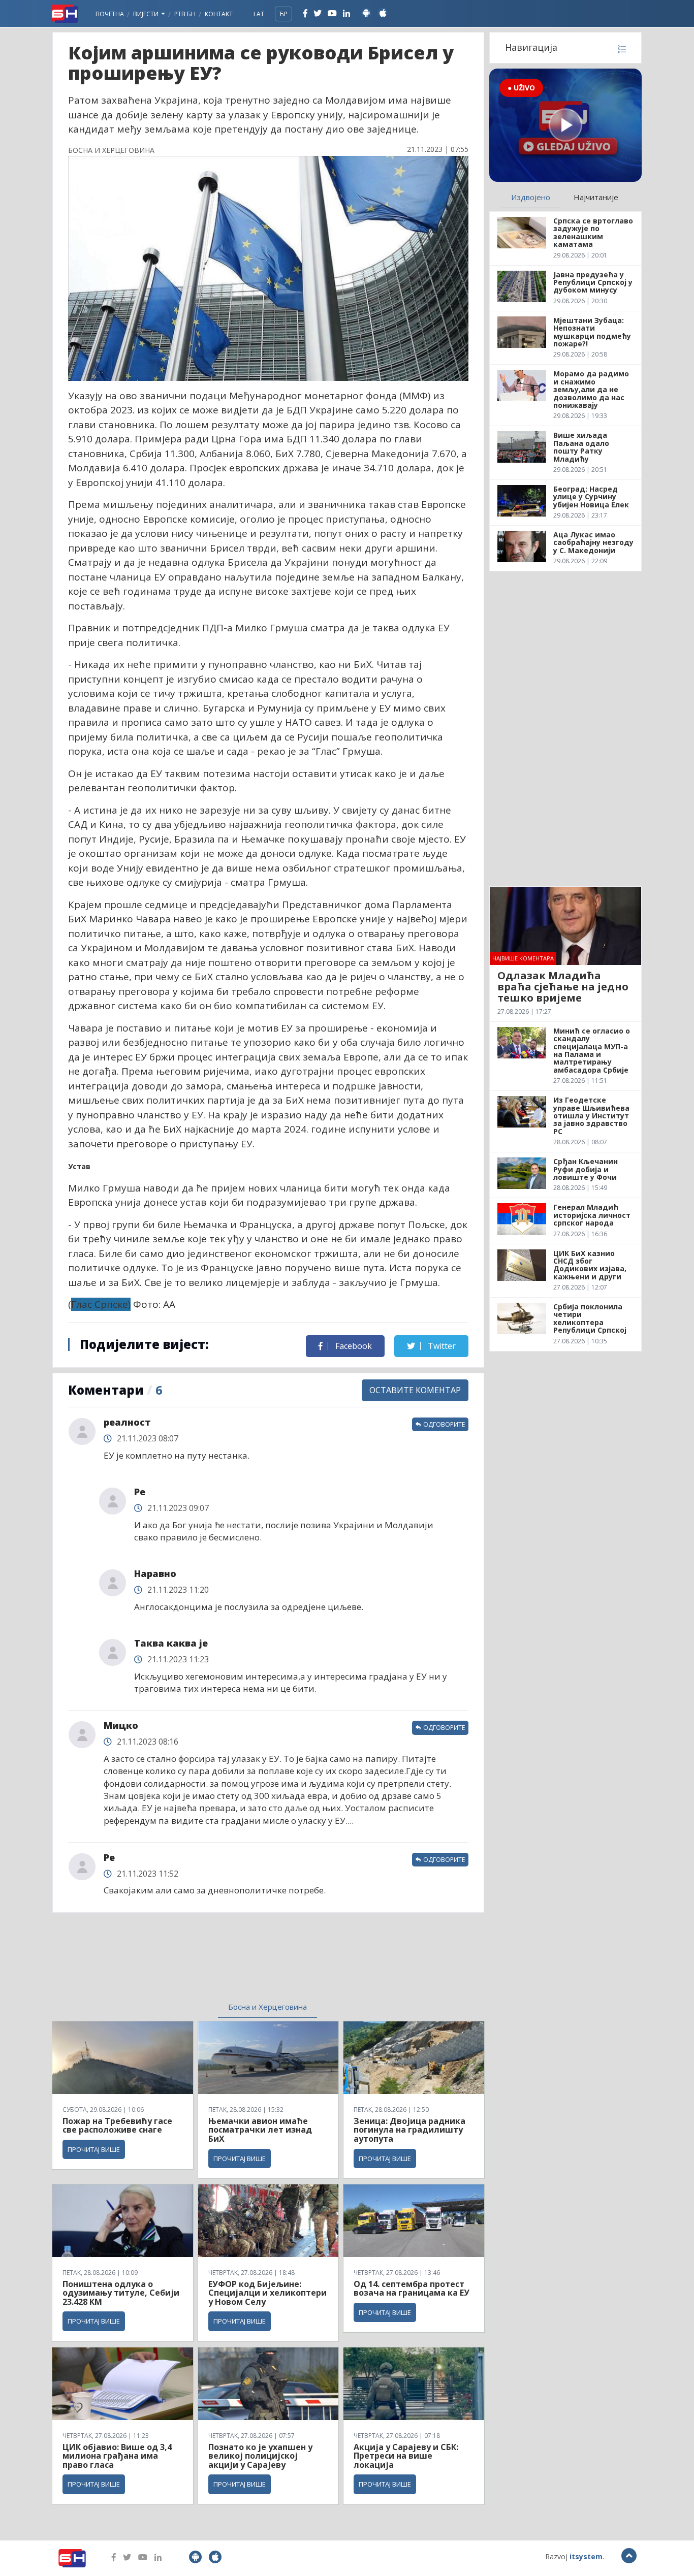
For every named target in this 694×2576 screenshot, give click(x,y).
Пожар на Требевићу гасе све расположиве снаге (117, 2126)
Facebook (353, 1346)
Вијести (147, 14)
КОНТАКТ (219, 14)
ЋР (283, 14)
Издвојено (531, 197)
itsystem (586, 2556)
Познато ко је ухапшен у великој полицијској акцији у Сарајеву (260, 2456)
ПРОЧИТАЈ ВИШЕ (94, 2149)
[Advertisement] (185, 1963)
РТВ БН (185, 14)
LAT (259, 14)
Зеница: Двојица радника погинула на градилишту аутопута (409, 2130)
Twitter (441, 1346)
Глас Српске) (101, 1304)
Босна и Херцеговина (267, 2007)
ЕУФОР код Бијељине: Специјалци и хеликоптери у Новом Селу (267, 2293)
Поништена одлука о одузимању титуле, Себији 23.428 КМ (121, 2293)
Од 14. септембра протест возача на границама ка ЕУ (412, 2289)
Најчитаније (596, 197)
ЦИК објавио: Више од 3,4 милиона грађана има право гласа (117, 2456)
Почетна (110, 14)
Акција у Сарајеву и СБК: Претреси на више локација (406, 2456)
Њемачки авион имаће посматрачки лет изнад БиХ (260, 2130)
